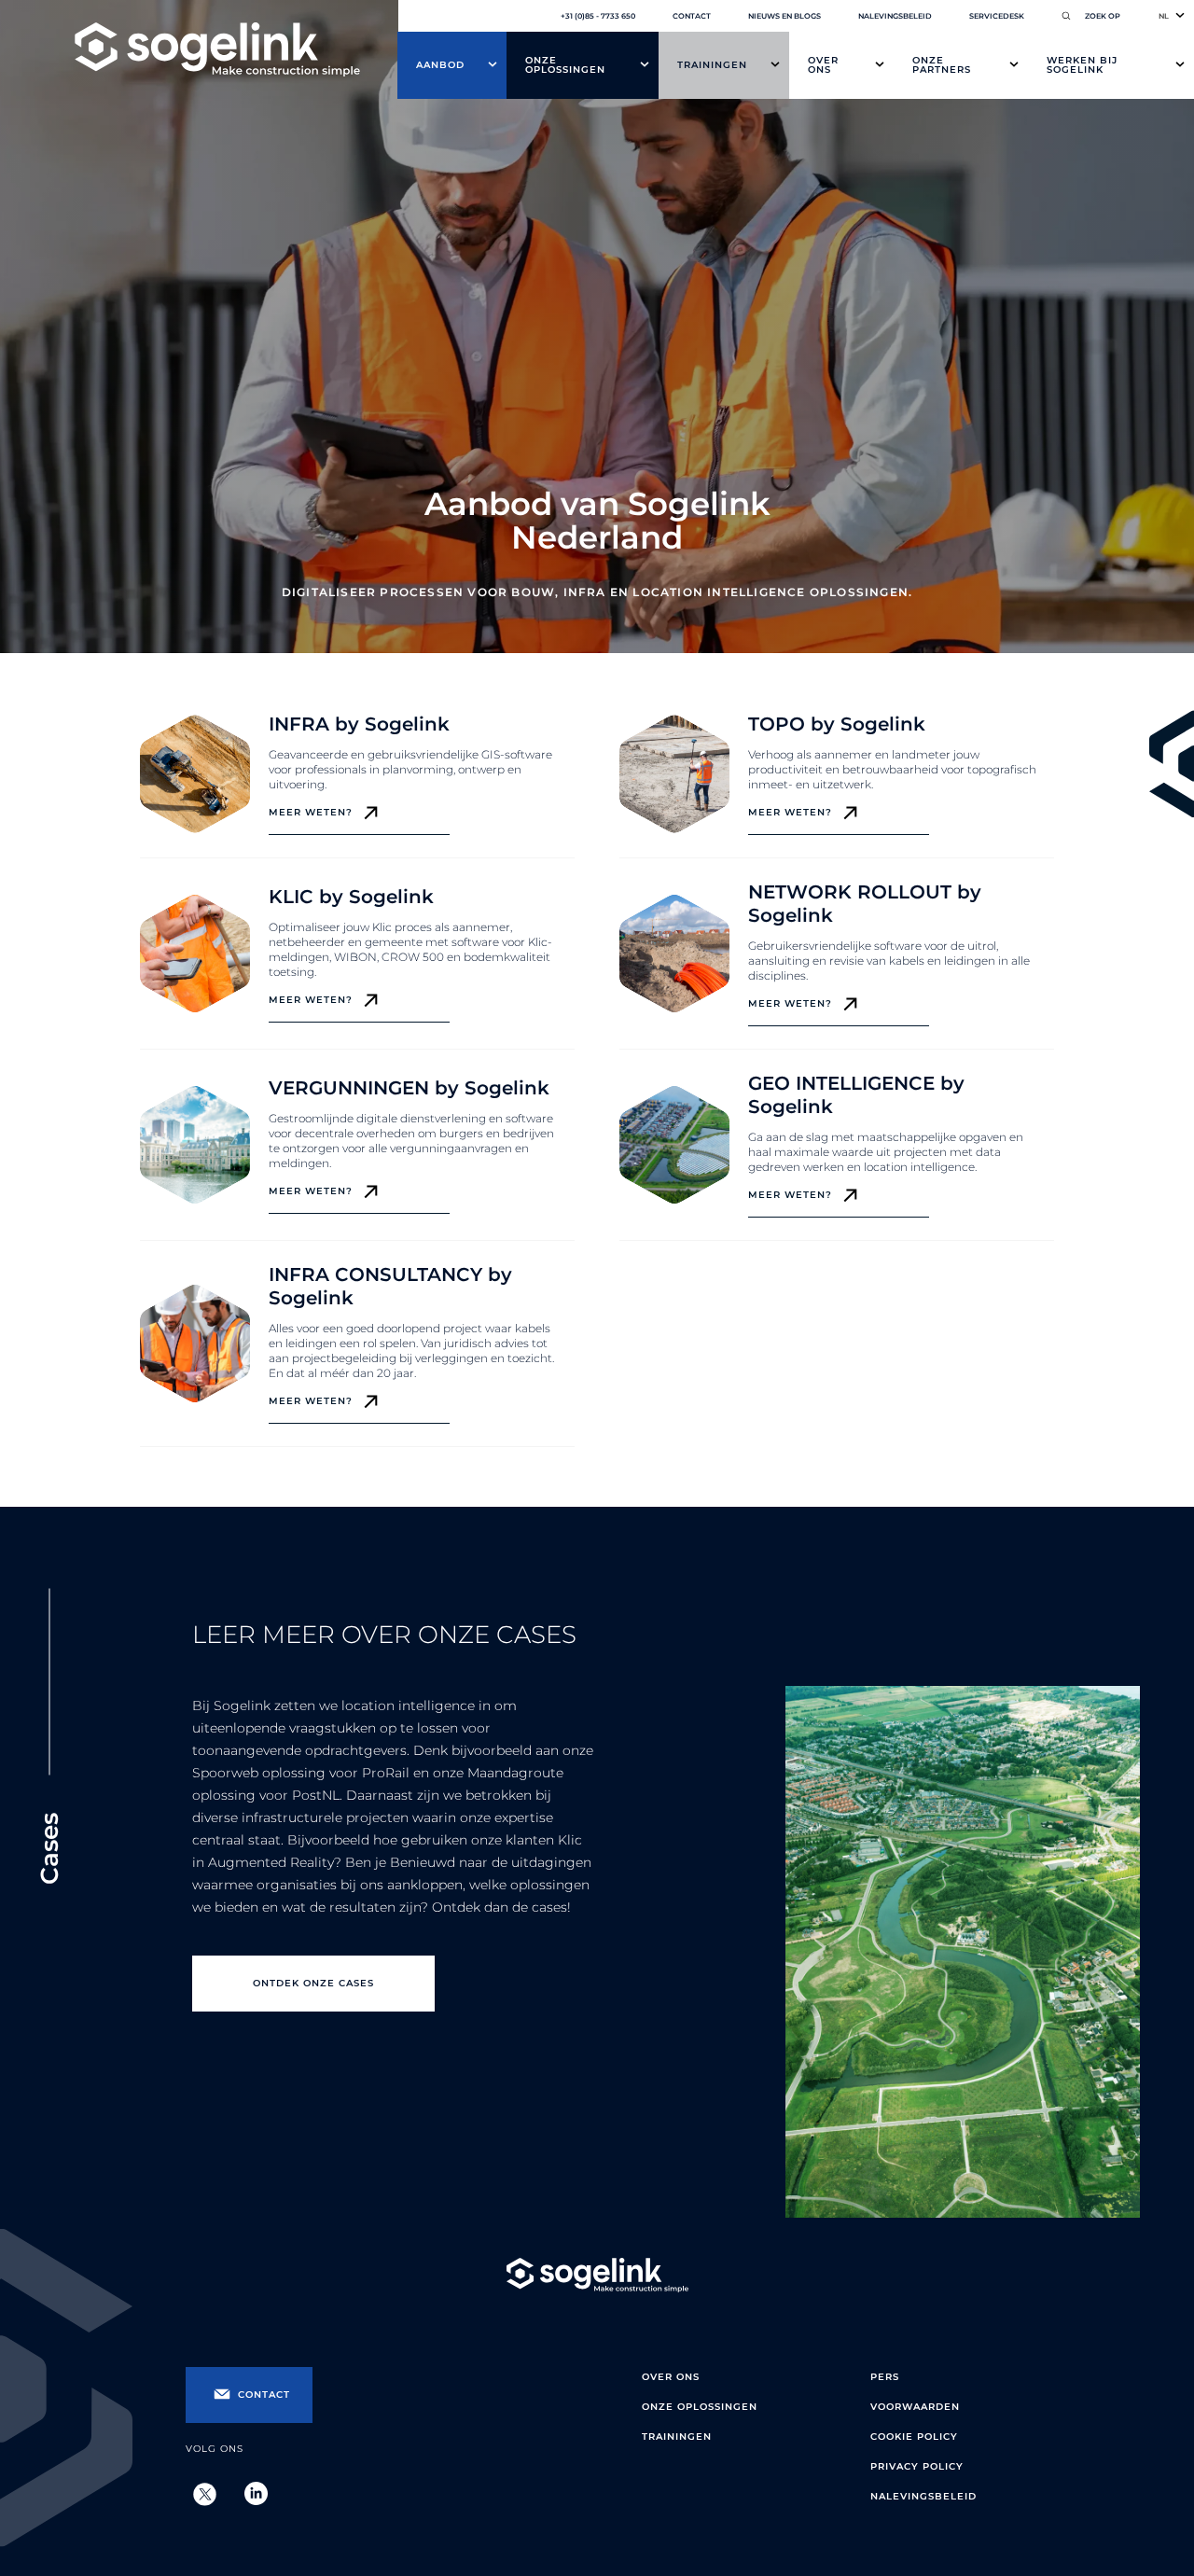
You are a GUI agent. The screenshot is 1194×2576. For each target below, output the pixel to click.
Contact (692, 16)
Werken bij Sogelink (1082, 65)
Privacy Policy (917, 2466)
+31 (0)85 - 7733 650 (598, 16)
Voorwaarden (915, 2407)
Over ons (823, 65)
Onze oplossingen (565, 65)
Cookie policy (914, 2437)
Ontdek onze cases (313, 1983)
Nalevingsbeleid (895, 16)
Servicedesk (997, 16)
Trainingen (712, 65)
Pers (885, 2377)
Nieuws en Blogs (784, 16)
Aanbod (440, 65)
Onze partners (942, 65)
